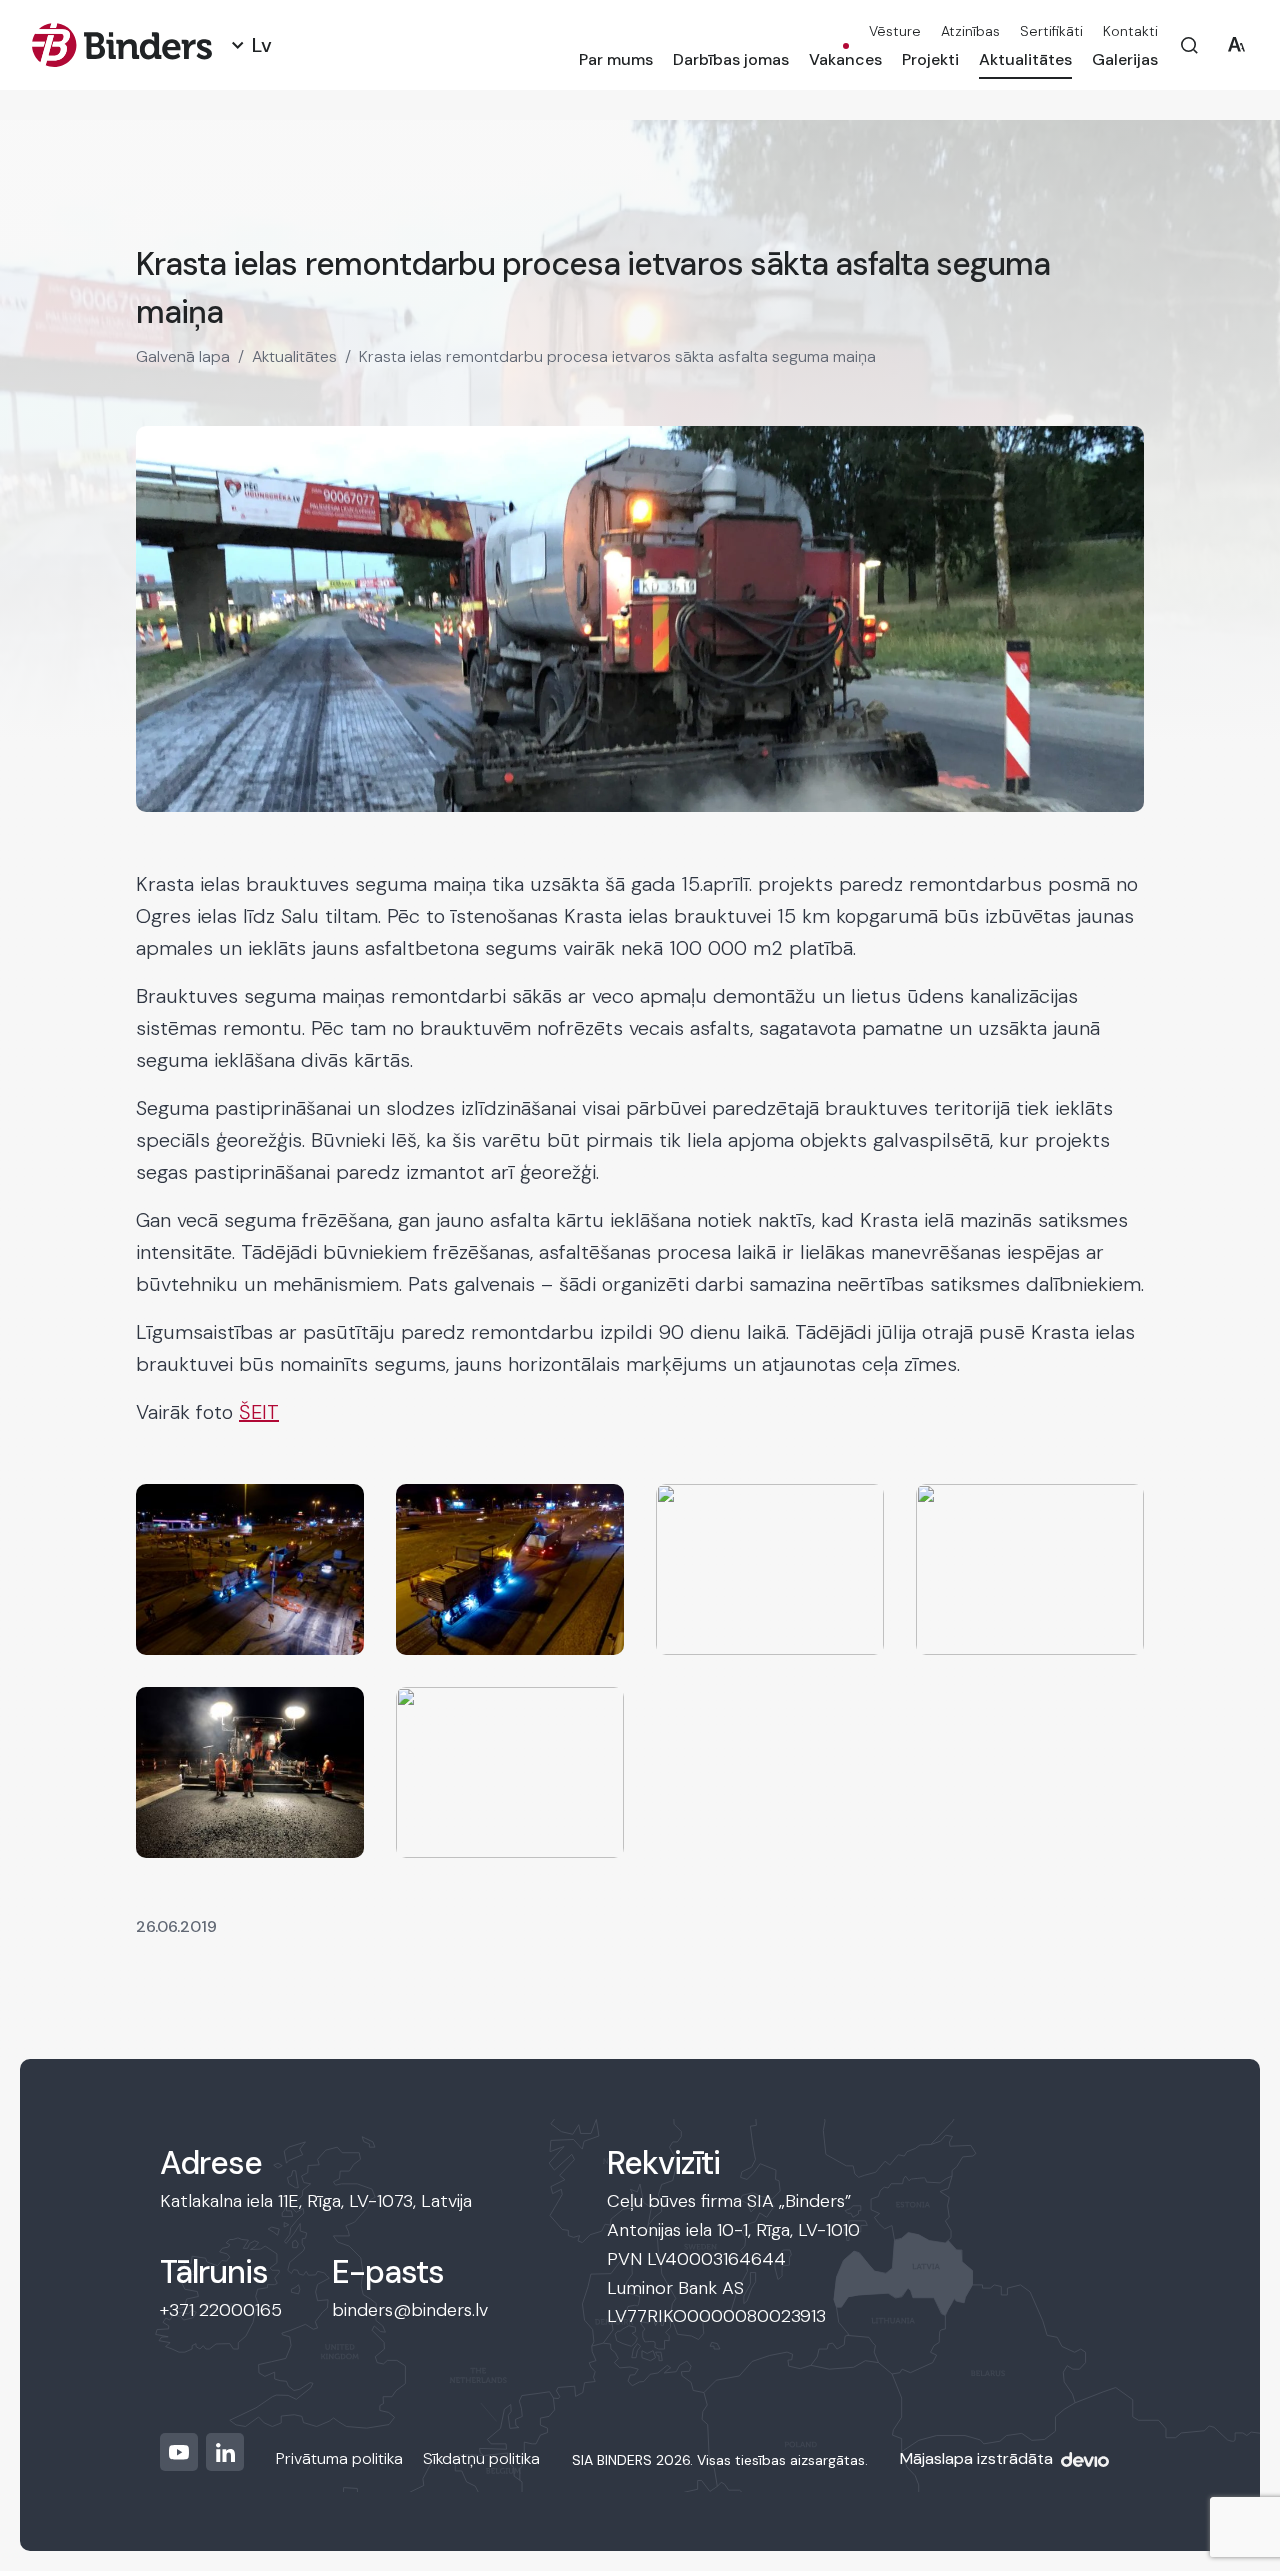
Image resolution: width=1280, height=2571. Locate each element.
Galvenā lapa (183, 356)
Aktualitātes (1025, 59)
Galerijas (1125, 59)
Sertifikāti (1051, 31)
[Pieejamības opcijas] (1236, 45)
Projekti (930, 59)
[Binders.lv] (122, 45)
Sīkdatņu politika (481, 2458)
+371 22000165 (221, 2310)
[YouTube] (179, 2452)
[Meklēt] (1189, 45)
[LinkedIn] (225, 2452)
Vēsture (895, 31)
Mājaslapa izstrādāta (976, 2458)
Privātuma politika (339, 2458)
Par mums (616, 59)
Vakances (845, 59)
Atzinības (970, 31)
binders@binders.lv (410, 2310)
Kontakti (1130, 31)
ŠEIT (259, 1412)
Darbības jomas (731, 59)
